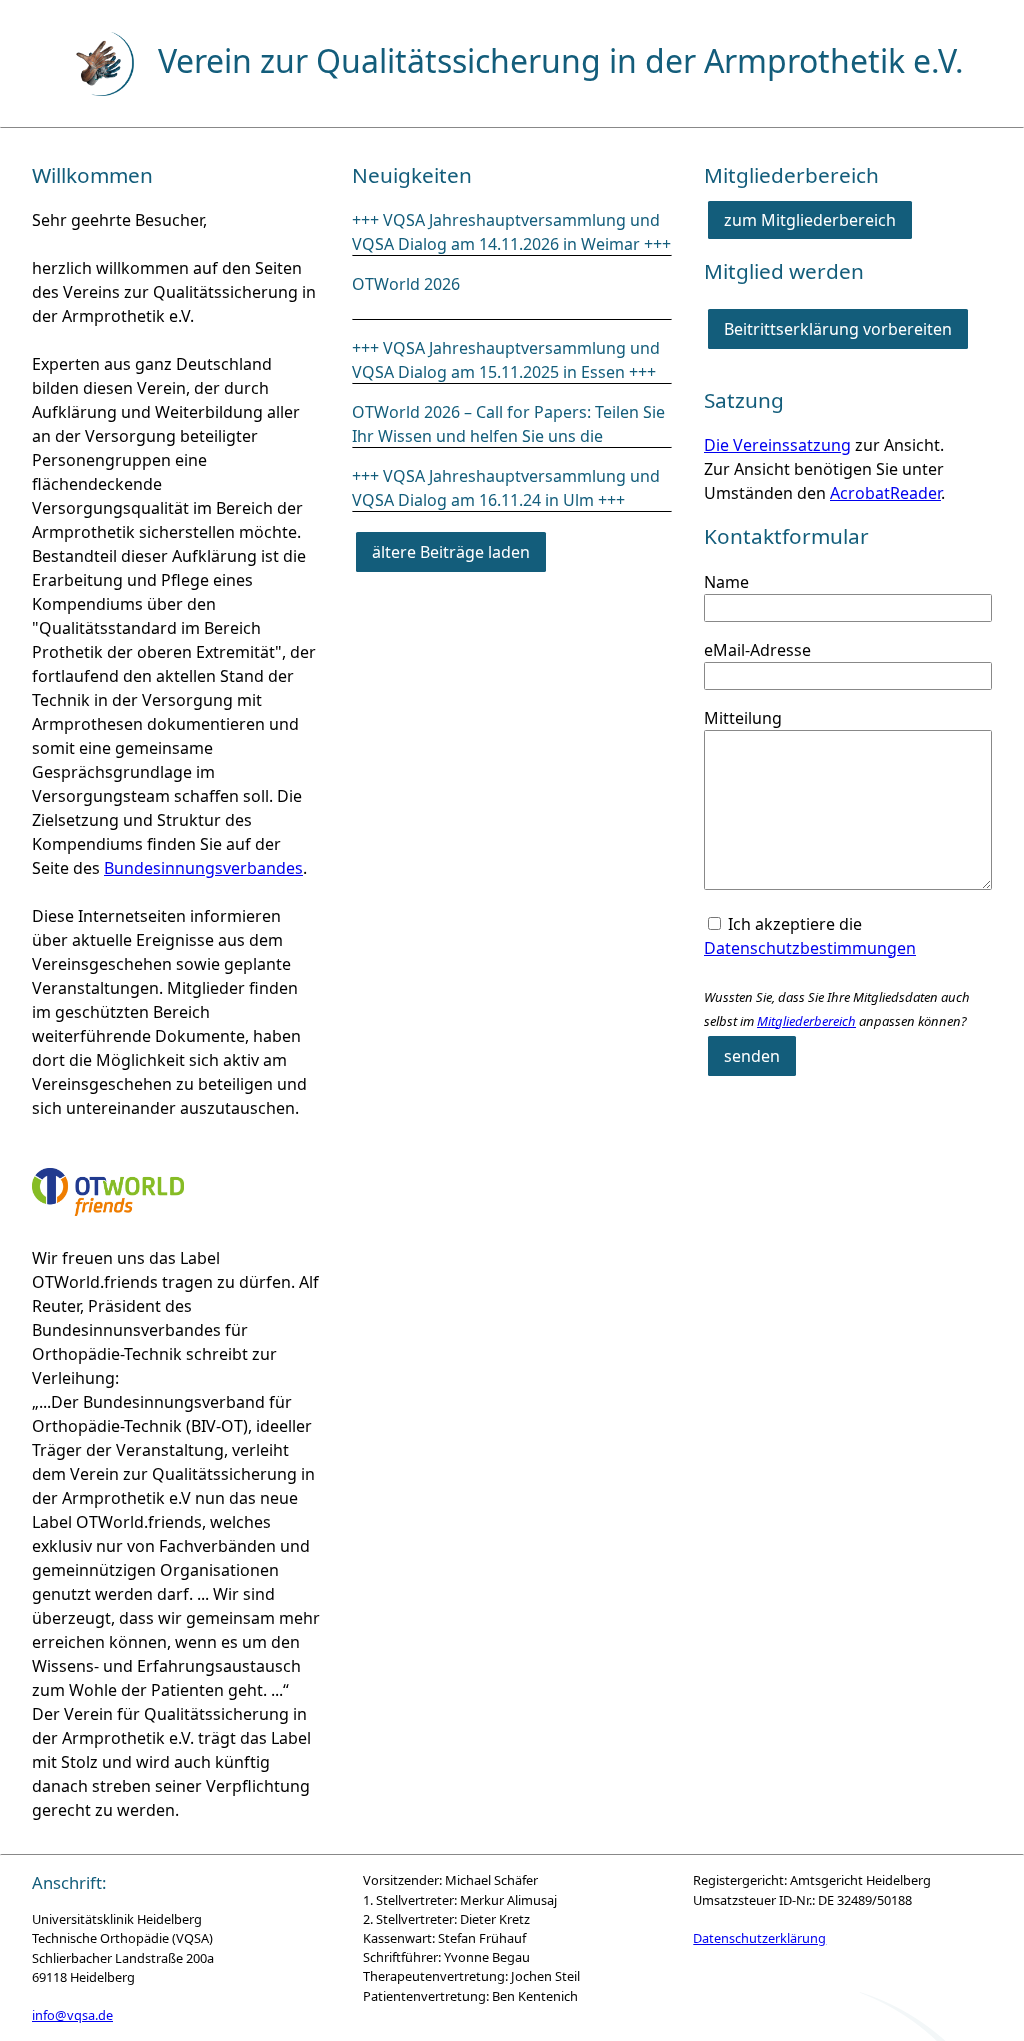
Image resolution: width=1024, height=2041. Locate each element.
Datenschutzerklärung (759, 1938)
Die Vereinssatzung (777, 445)
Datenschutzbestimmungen (810, 948)
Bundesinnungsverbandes (203, 868)
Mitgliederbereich (806, 1021)
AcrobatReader (885, 493)
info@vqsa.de (72, 2015)
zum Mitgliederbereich (810, 220)
